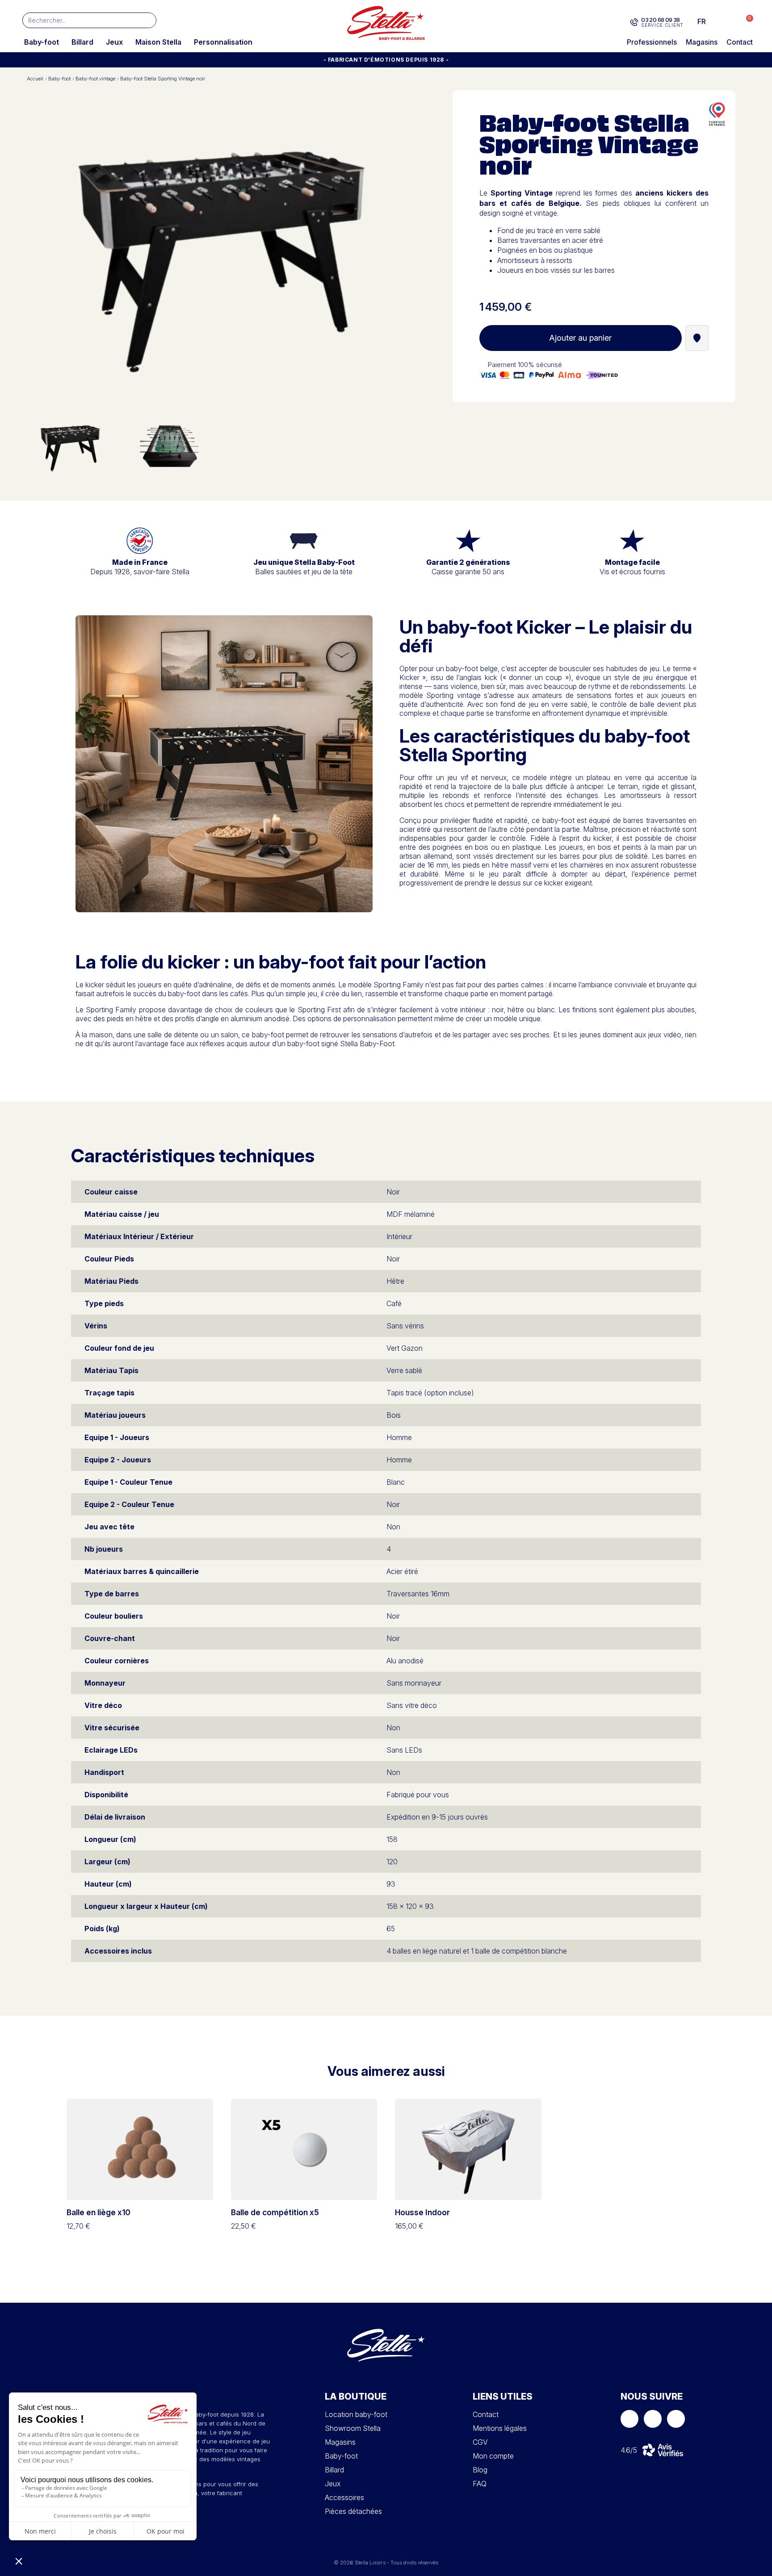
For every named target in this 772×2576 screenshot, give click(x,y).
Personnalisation (223, 42)
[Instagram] (653, 2419)
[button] (745, 22)
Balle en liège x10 (99, 2212)
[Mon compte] (728, 21)
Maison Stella (158, 42)
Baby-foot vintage (95, 79)
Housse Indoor (422, 2212)
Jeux (114, 42)
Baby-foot (42, 42)
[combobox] (76, 20)
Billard (82, 42)
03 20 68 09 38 (661, 20)
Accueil (35, 79)
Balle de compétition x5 (275, 2212)
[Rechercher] (148, 20)
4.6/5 (629, 2450)
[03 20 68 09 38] (634, 22)
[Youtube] (676, 2419)
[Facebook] (629, 2419)
